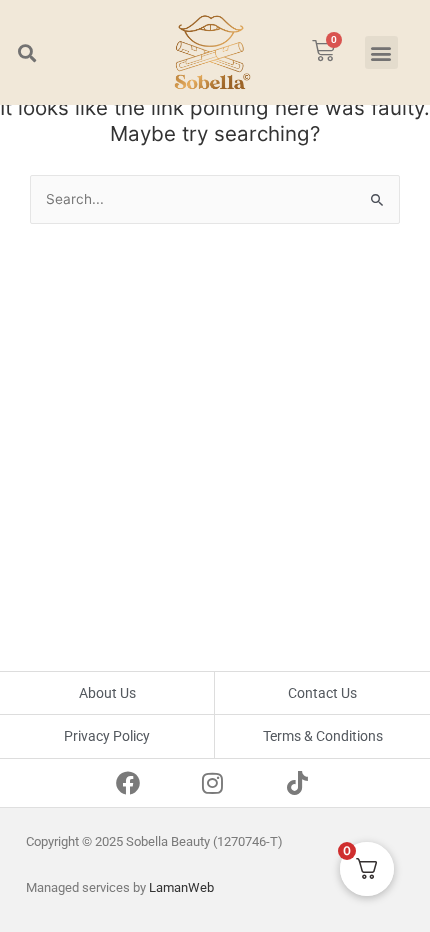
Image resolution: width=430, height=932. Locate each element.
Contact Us (322, 693)
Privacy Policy (107, 736)
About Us (107, 693)
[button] (26, 52)
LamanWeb (181, 887)
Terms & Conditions (323, 736)
